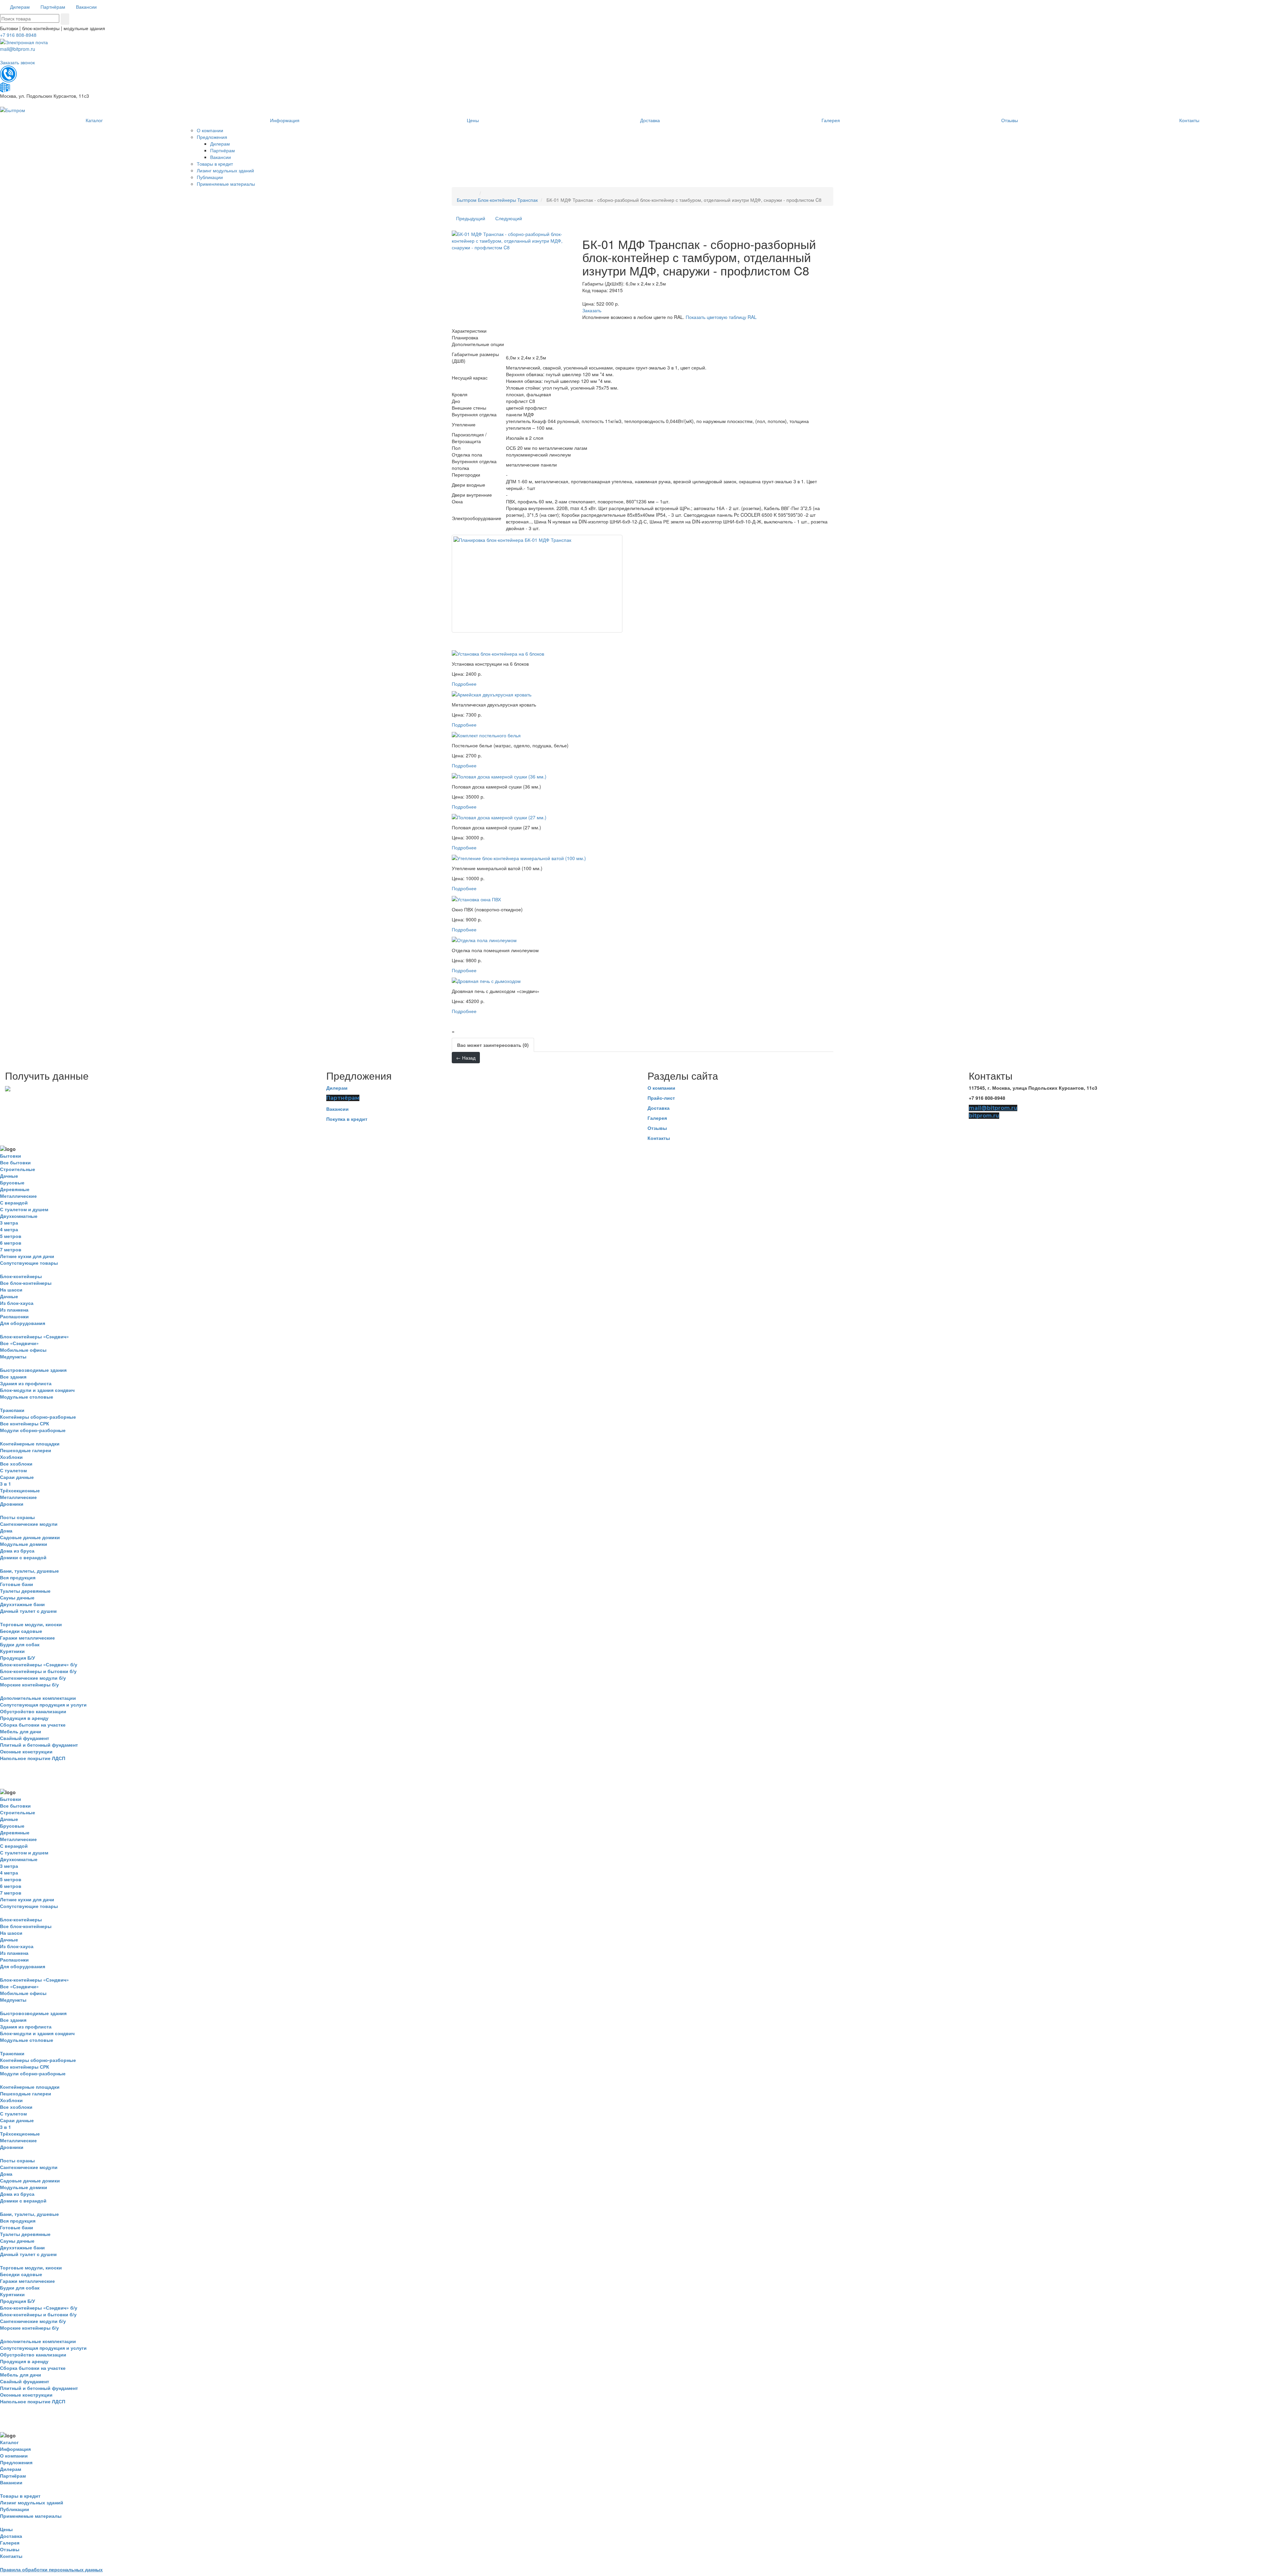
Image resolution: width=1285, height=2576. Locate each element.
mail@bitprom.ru (18, 49)
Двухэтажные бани (22, 1604)
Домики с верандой (23, 1557)
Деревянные (15, 1189)
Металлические (18, 1196)
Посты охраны (17, 1517)
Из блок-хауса (17, 1303)
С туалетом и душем (24, 1209)
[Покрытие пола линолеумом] (484, 939)
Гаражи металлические (27, 1638)
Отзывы (657, 1128)
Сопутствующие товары (29, 1263)
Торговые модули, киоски (31, 1624)
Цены (6, 2529)
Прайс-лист (661, 1098)
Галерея (657, 1118)
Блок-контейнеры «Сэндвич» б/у (39, 1664)
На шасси (11, 1290)
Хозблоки (11, 1457)
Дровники (12, 1504)
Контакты (659, 1138)
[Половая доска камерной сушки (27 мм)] (499, 817)
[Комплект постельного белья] (486, 735)
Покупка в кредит (347, 1119)
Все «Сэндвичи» (19, 1343)
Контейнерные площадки (30, 1443)
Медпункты (13, 1356)
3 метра (9, 1223)
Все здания (13, 1377)
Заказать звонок (17, 62)
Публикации (15, 2509)
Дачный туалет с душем (28, 1611)
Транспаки (12, 1410)
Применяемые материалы (31, 2516)
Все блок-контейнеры (26, 1283)
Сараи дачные (17, 1477)
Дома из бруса (17, 1551)
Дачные (9, 1176)
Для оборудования (23, 1323)
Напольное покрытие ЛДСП (33, 1758)
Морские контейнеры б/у (29, 1684)
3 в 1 (6, 1484)
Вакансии (337, 1109)
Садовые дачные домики (30, 1537)
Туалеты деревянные (25, 1591)
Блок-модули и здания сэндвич (37, 1390)
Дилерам (337, 1088)
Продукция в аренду (24, 1718)
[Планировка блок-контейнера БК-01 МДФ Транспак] (537, 584)
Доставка (659, 1108)
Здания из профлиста (26, 1383)
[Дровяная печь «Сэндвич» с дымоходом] (486, 980)
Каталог (9, 2442)
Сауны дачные (17, 1597)
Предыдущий (471, 218)
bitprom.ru (984, 1116)
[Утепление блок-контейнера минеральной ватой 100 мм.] (519, 857)
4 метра (9, 1229)
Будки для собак (20, 1644)
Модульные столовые (27, 1397)
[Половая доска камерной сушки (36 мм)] (499, 775)
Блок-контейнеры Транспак (508, 200)
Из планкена (14, 1310)
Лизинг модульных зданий (32, 2502)
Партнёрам (343, 1098)
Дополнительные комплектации (38, 1698)
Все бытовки (15, 1162)
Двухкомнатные (19, 1216)
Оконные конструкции (26, 1751)
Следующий (509, 218)
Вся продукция (18, 1577)
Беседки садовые (21, 1631)
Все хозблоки (16, 1464)
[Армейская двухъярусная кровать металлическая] (492, 694)
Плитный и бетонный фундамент (39, 1745)
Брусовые (12, 1182)
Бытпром (467, 200)
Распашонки (14, 1316)
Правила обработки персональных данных (51, 2569)
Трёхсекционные (20, 1490)
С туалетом (13, 1470)
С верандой (14, 1202)
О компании (661, 1088)
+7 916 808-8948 (18, 35)
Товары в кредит (20, 2496)
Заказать (592, 310)
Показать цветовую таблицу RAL (721, 317)
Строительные (18, 1169)
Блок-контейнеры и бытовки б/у (38, 1671)
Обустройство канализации (33, 1711)
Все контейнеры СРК (25, 1423)
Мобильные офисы (23, 1350)
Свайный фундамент (25, 1738)
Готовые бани (17, 1584)
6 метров (11, 1243)
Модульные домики (24, 1544)
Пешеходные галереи (26, 1450)
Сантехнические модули (29, 1524)
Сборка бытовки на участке (33, 1725)
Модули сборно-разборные (33, 1430)
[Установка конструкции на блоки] (498, 653)
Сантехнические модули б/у (33, 1678)
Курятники (12, 1651)
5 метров (11, 1236)
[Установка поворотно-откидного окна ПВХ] (476, 898)
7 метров (11, 1249)
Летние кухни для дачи (27, 1256)
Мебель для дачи (21, 1731)
